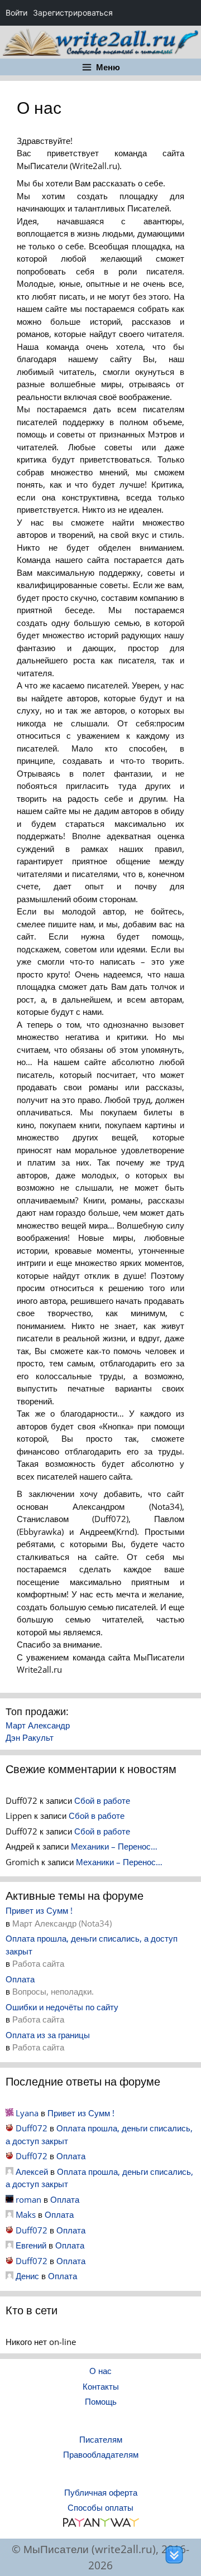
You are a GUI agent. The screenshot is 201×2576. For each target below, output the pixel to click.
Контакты (101, 2386)
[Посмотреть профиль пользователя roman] (9, 2199)
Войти (16, 13)
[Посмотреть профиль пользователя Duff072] (9, 2128)
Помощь (101, 2401)
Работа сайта (38, 1963)
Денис (27, 2276)
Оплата (20, 1979)
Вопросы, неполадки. (53, 1991)
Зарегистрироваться (73, 13)
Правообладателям (101, 2454)
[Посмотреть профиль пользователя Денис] (9, 2276)
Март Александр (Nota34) (62, 1923)
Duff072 (32, 2128)
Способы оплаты (100, 2507)
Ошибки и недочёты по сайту (62, 2007)
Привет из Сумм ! (39, 1910)
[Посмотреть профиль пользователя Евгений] (9, 2245)
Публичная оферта (101, 2492)
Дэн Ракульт (30, 1737)
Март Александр (38, 1725)
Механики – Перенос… (114, 1846)
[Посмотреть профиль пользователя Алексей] (9, 2171)
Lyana (27, 2113)
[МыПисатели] (100, 41)
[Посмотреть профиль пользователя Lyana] (9, 2113)
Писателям (101, 2439)
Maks (26, 2214)
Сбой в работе (102, 1800)
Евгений (31, 2245)
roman (28, 2199)
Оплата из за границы (48, 2035)
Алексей (32, 2171)
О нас (100, 2371)
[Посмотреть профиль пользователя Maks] (9, 2214)
